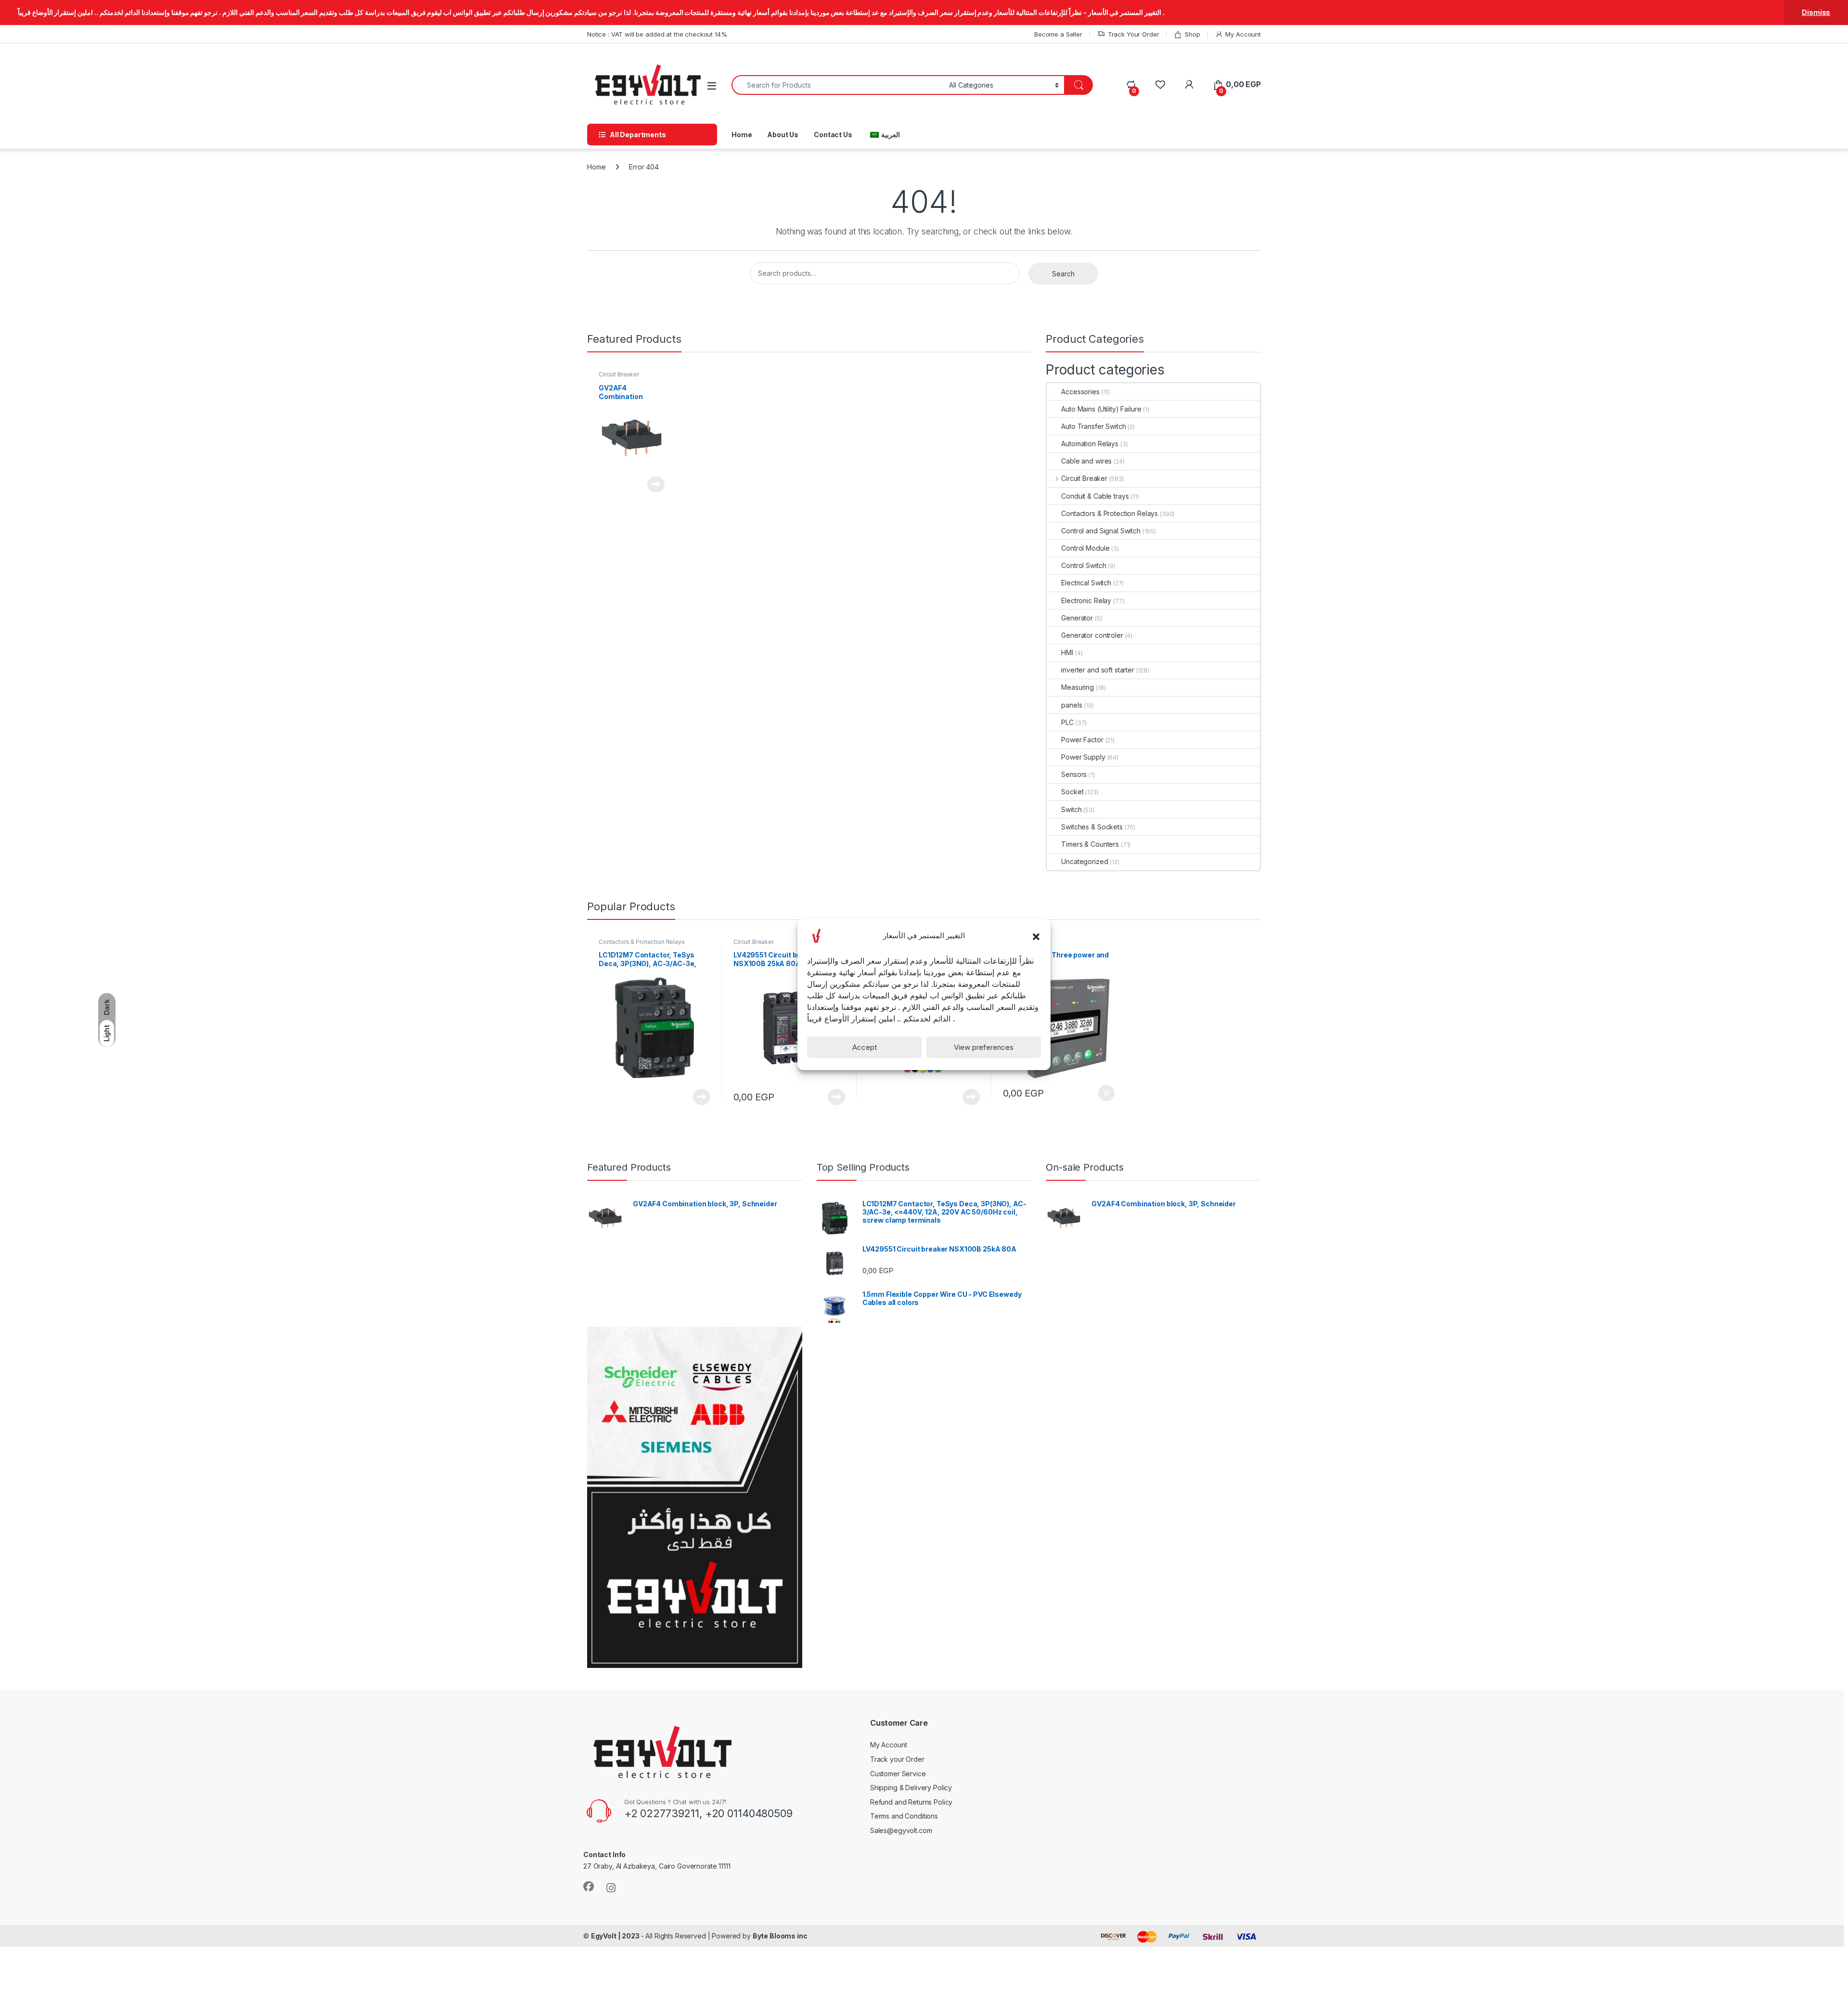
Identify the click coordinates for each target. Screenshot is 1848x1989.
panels (1072, 705)
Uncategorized (1084, 861)
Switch (1071, 809)
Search (1063, 274)
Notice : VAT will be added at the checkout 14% (657, 34)
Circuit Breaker (619, 374)
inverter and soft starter (1098, 670)
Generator (1077, 618)
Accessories (1080, 392)
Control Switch (1084, 565)
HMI (1067, 652)
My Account (1243, 34)
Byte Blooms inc (780, 1936)
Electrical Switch (1086, 583)
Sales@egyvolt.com (901, 1830)
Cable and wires (1086, 461)
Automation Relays (1090, 444)
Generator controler (1092, 635)
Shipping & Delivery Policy (911, 1788)
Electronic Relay (1086, 601)
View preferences (984, 1047)
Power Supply (1083, 757)
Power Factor (1082, 740)
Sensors (1074, 774)
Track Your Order (1134, 34)
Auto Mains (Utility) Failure (1101, 409)
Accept (865, 1047)
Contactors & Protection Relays (1110, 513)
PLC (1067, 722)
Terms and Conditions (904, 1816)
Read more (656, 484)
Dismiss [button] (1816, 12)
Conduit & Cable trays (1095, 496)
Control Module (1085, 548)
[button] (1036, 936)
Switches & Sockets (1092, 827)
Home (742, 135)
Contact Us (833, 135)
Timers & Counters (1090, 844)
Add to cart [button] (1106, 1093)
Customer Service (898, 1774)
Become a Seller (1058, 34)
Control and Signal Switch (1101, 531)
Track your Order (897, 1759)
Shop (1192, 34)
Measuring (1078, 687)
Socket (1072, 792)
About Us (783, 135)
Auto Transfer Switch (1093, 426)
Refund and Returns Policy (911, 1802)
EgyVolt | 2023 (616, 1936)
